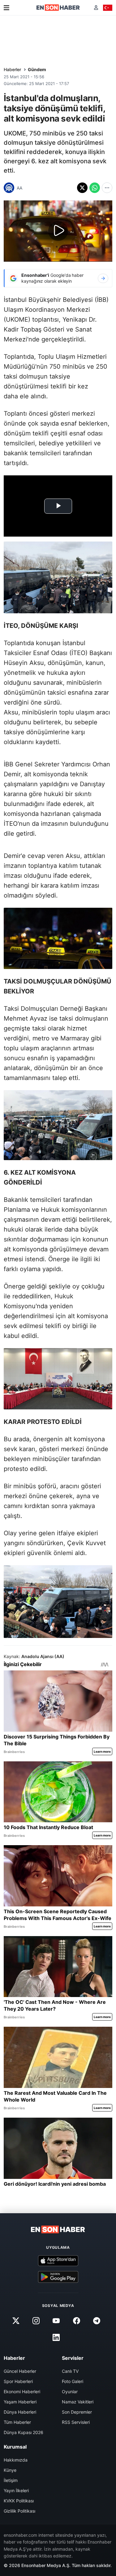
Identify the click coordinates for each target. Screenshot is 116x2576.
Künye (10, 2470)
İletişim (11, 2480)
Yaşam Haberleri (20, 2402)
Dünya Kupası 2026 (24, 2432)
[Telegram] (97, 2321)
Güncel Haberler (20, 2371)
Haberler (12, 69)
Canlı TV (70, 2371)
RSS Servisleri (76, 2422)
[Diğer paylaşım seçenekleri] (107, 188)
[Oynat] (58, 231)
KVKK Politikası (19, 2501)
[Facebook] (76, 2321)
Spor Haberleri (18, 2381)
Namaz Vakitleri (78, 2402)
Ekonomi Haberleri (22, 2392)
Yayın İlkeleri (16, 2490)
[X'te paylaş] (82, 188)
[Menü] (6, 8)
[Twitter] (16, 2321)
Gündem (37, 69)
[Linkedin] (56, 2337)
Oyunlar (70, 2392)
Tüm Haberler (17, 2422)
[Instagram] (36, 2321)
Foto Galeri (73, 2381)
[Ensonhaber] (58, 8)
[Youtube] (56, 2321)
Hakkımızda (16, 2460)
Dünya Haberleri (20, 2412)
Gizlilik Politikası (19, 2511)
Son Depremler (77, 2412)
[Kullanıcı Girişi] (96, 8)
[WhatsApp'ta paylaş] (95, 188)
